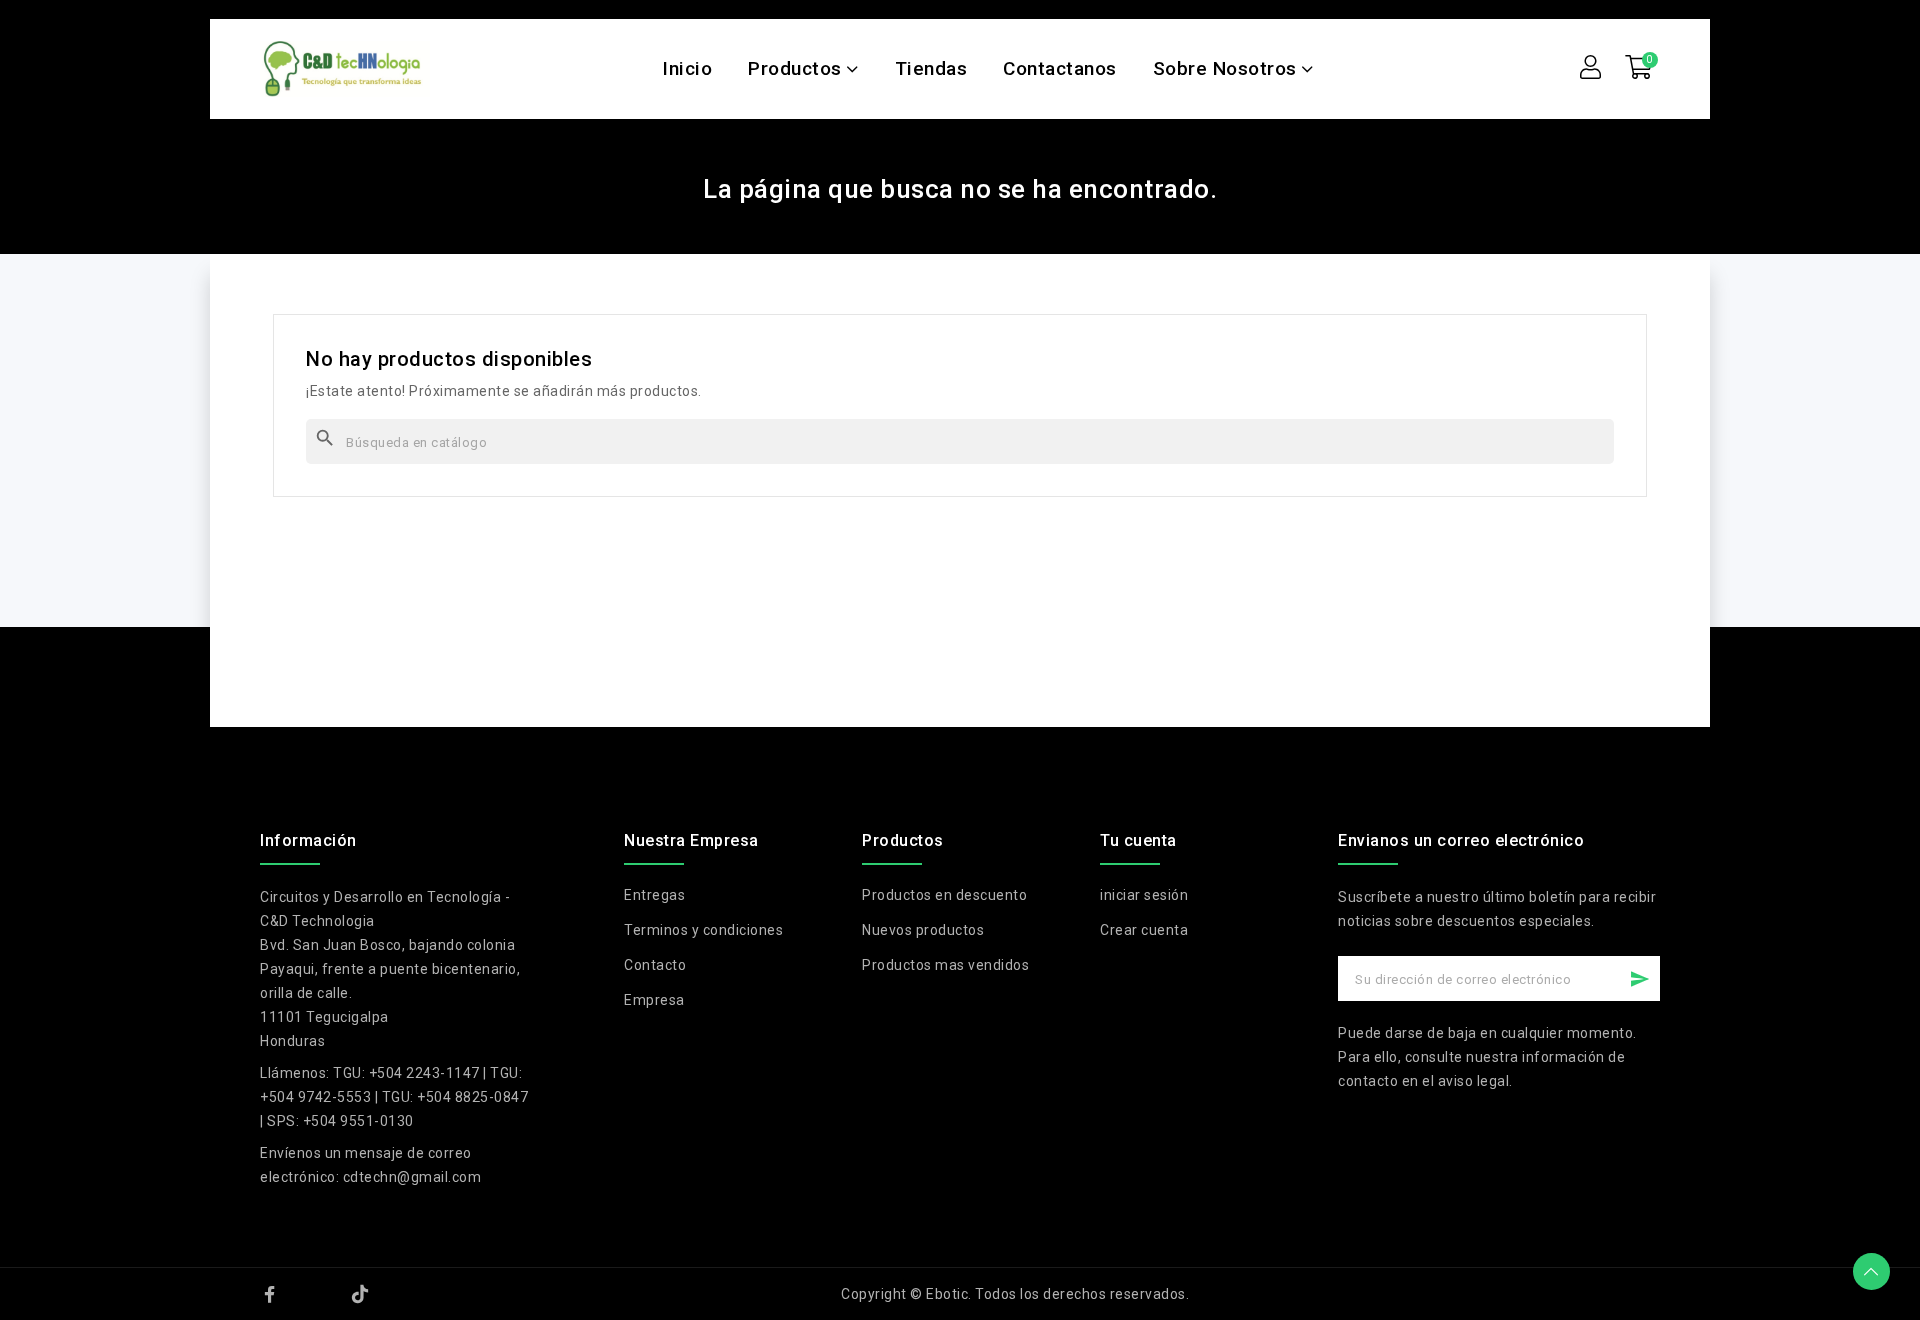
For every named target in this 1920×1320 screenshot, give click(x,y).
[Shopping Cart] (1639, 68)
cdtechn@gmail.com (412, 1177)
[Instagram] (315, 1294)
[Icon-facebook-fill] (270, 1294)
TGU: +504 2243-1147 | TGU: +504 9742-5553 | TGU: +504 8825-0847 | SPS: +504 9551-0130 (394, 1097)
